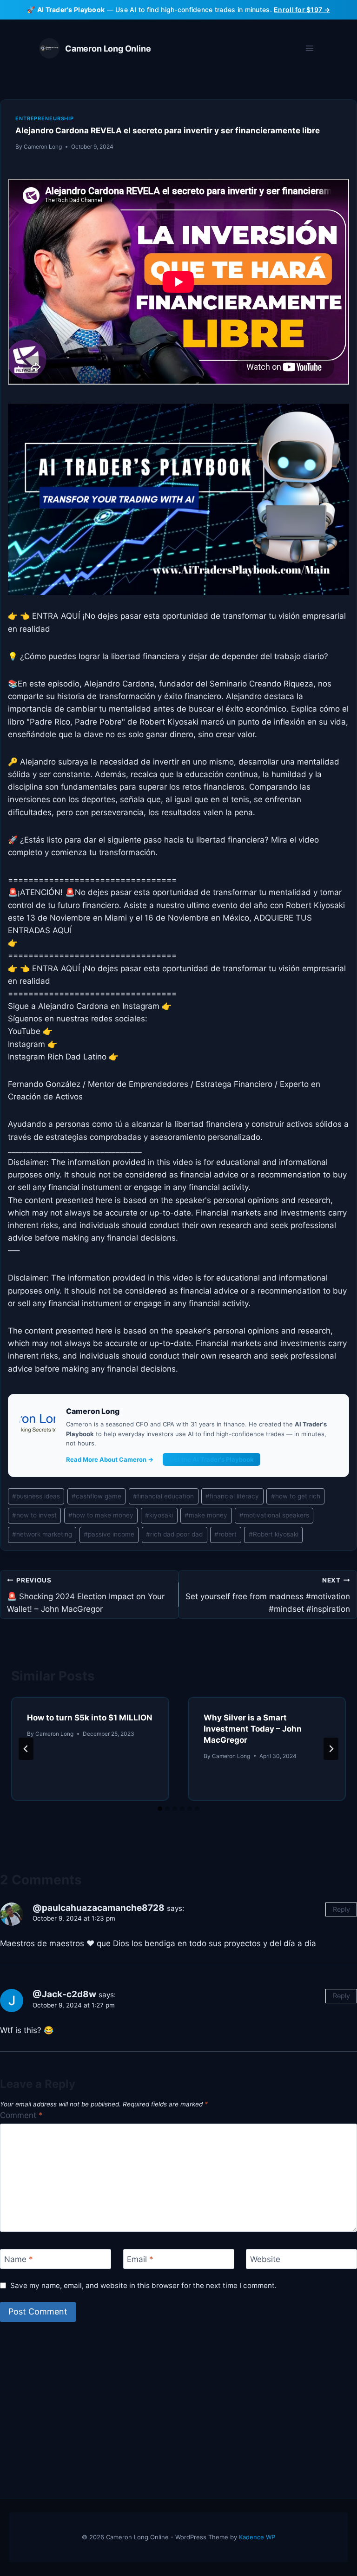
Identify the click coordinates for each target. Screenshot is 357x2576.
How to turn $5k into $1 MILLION (90, 1718)
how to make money (101, 1515)
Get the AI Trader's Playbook (212, 1459)
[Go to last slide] (26, 1749)
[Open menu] (309, 49)
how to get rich (296, 1496)
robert (225, 1534)
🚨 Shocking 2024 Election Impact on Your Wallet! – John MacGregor (86, 1595)
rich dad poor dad (174, 1534)
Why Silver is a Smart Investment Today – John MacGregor (253, 1729)
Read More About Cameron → (110, 1459)
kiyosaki (159, 1515)
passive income (109, 1534)
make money (206, 1515)
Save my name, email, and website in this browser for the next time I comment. (143, 2285)
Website (265, 2259)
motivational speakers (274, 1515)
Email (140, 2259)
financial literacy (232, 1496)
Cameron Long (43, 147)
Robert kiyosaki (274, 1534)
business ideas (36, 1496)
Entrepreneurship (45, 118)
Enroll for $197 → (302, 10)
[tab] (160, 1809)
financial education (163, 1496)
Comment (21, 2115)
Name (19, 2259)
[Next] (331, 1749)
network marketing (42, 1534)
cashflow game (96, 1496)
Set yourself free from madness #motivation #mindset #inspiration (268, 1595)
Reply (341, 1909)
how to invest (34, 1515)
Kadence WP (257, 2537)
